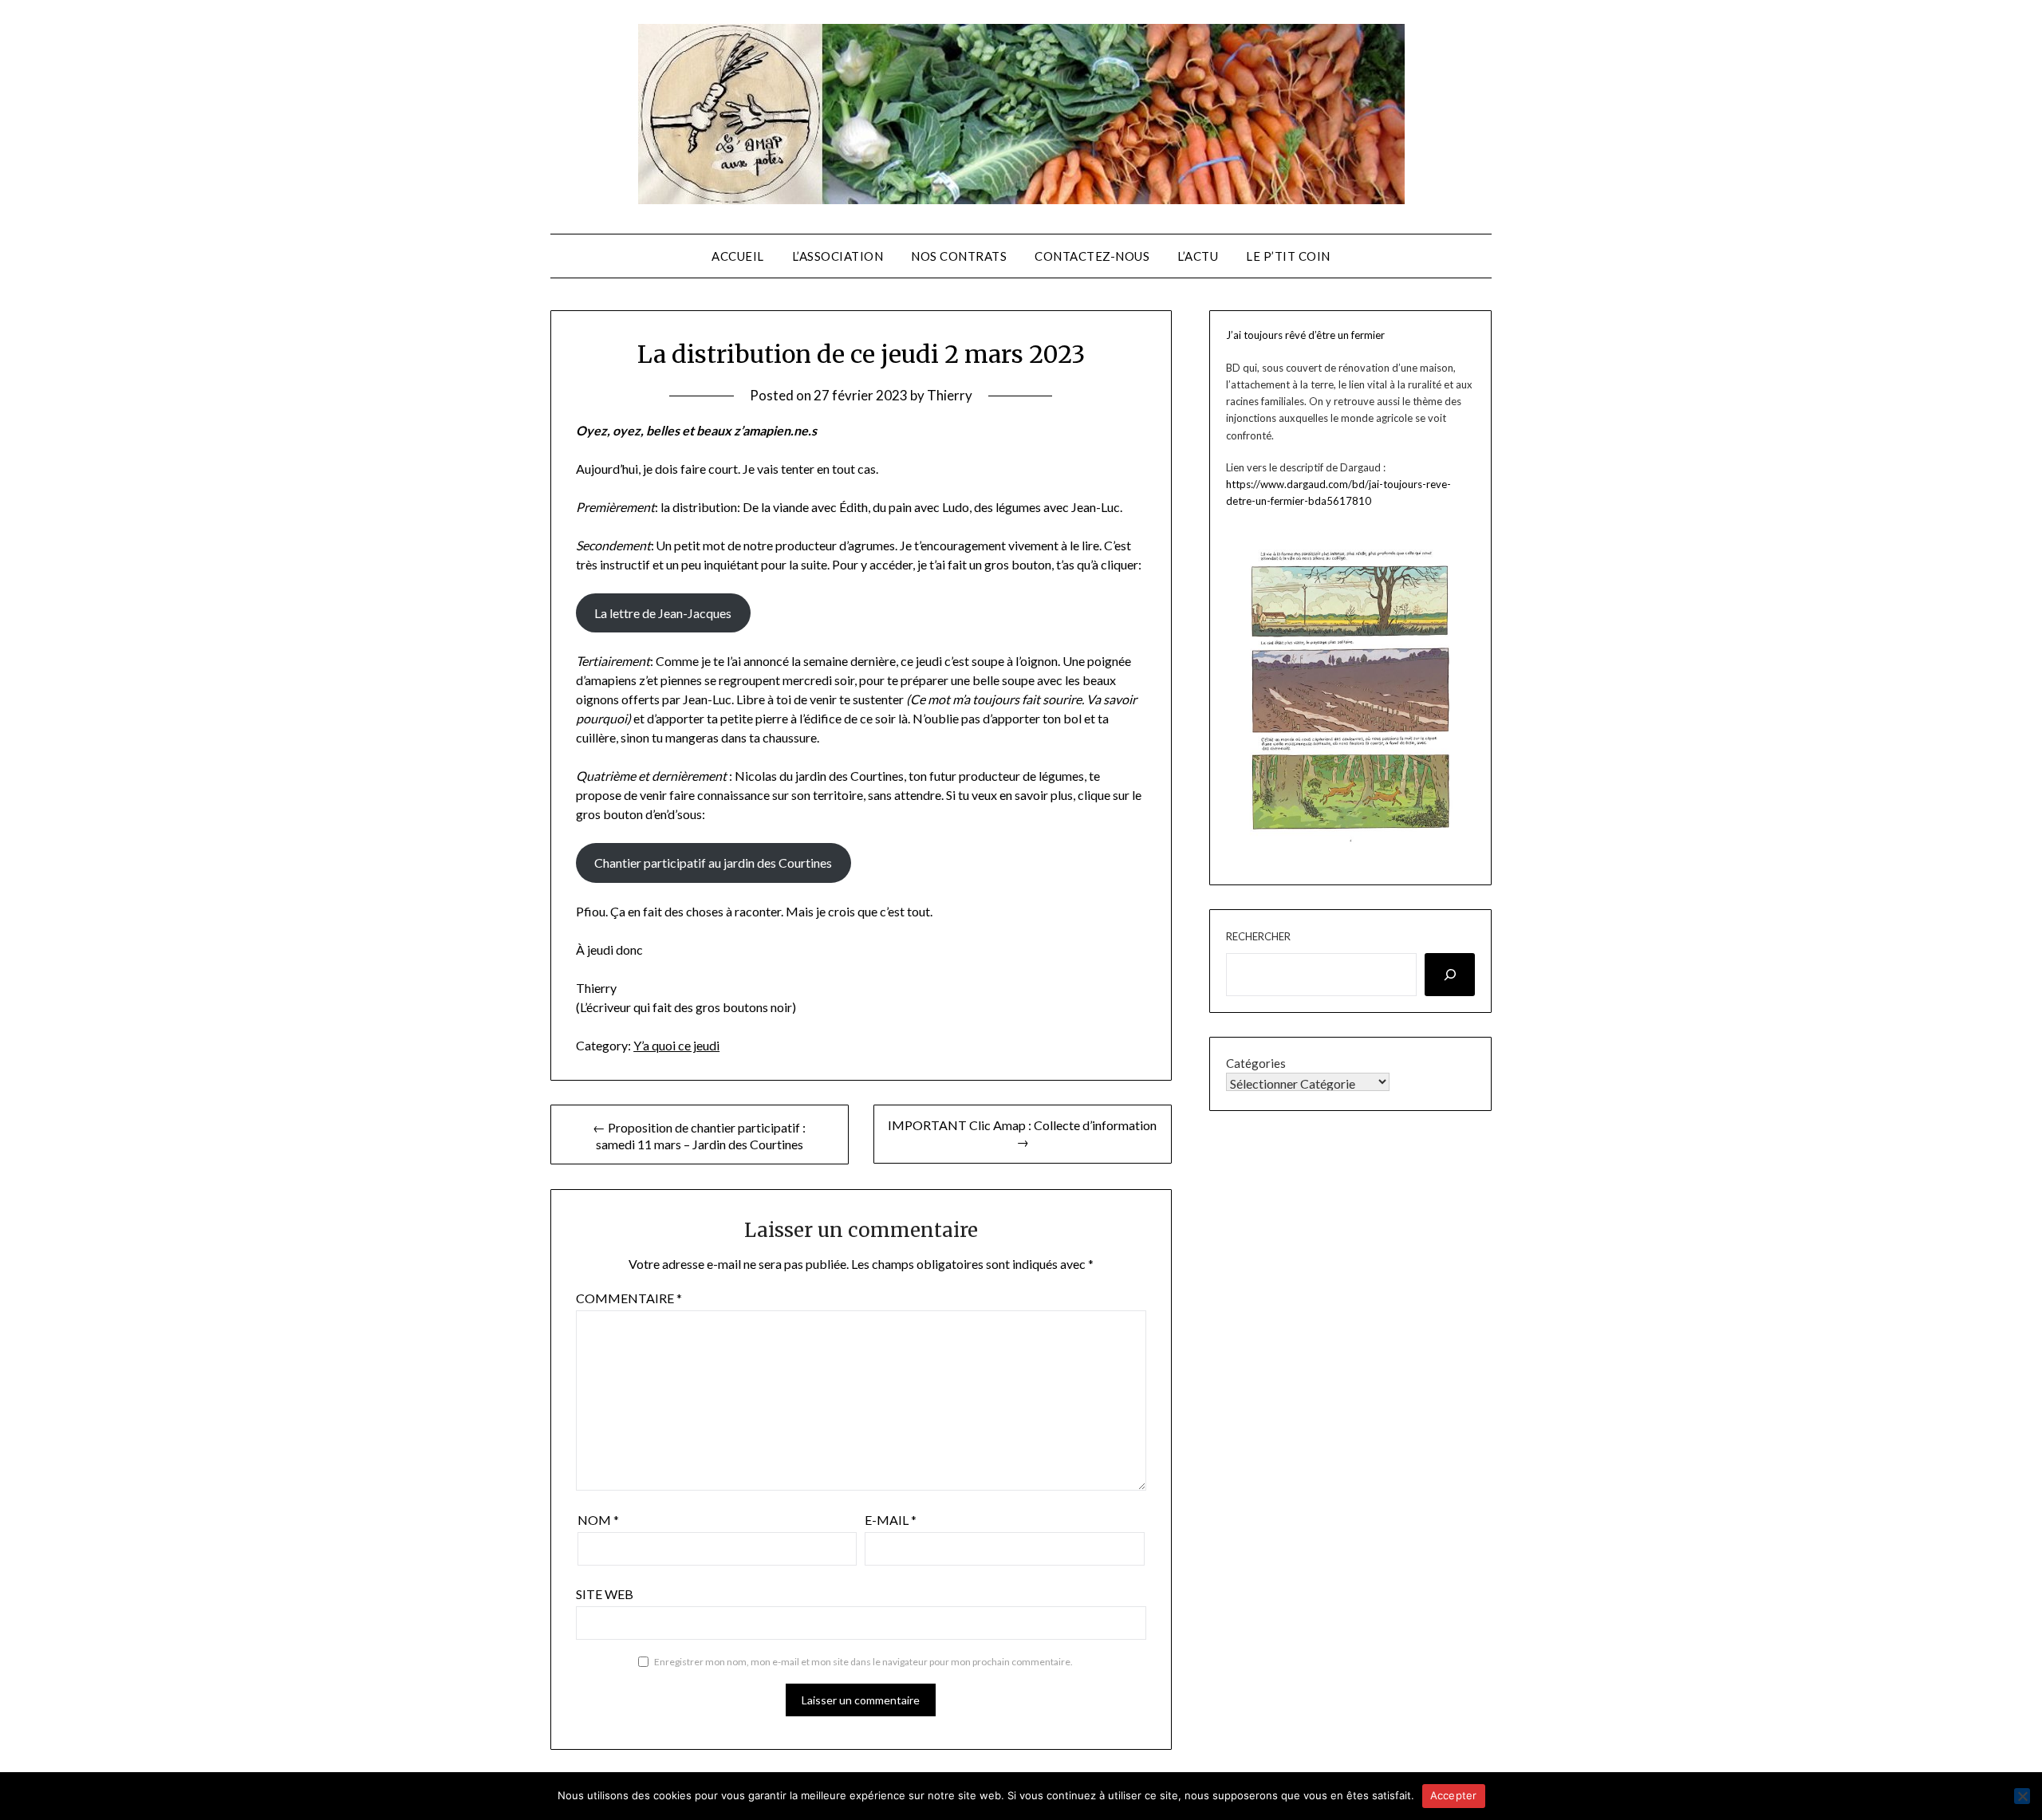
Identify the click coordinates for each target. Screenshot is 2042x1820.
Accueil (738, 256)
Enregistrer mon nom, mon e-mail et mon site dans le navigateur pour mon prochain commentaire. (863, 1662)
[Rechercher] (1450, 975)
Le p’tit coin (1288, 256)
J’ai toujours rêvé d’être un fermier (1305, 335)
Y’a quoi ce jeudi (676, 1045)
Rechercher (1258, 936)
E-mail (891, 1520)
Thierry (950, 395)
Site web (605, 1594)
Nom (598, 1520)
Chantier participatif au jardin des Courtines (713, 863)
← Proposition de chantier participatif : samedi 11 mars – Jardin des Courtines (699, 1136)
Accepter (1454, 1795)
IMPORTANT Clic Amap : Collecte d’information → (1022, 1133)
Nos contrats (959, 256)
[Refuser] (2022, 1796)
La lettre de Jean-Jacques (663, 613)
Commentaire (629, 1298)
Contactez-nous (1092, 256)
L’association (838, 256)
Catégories (1256, 1063)
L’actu (1198, 256)
